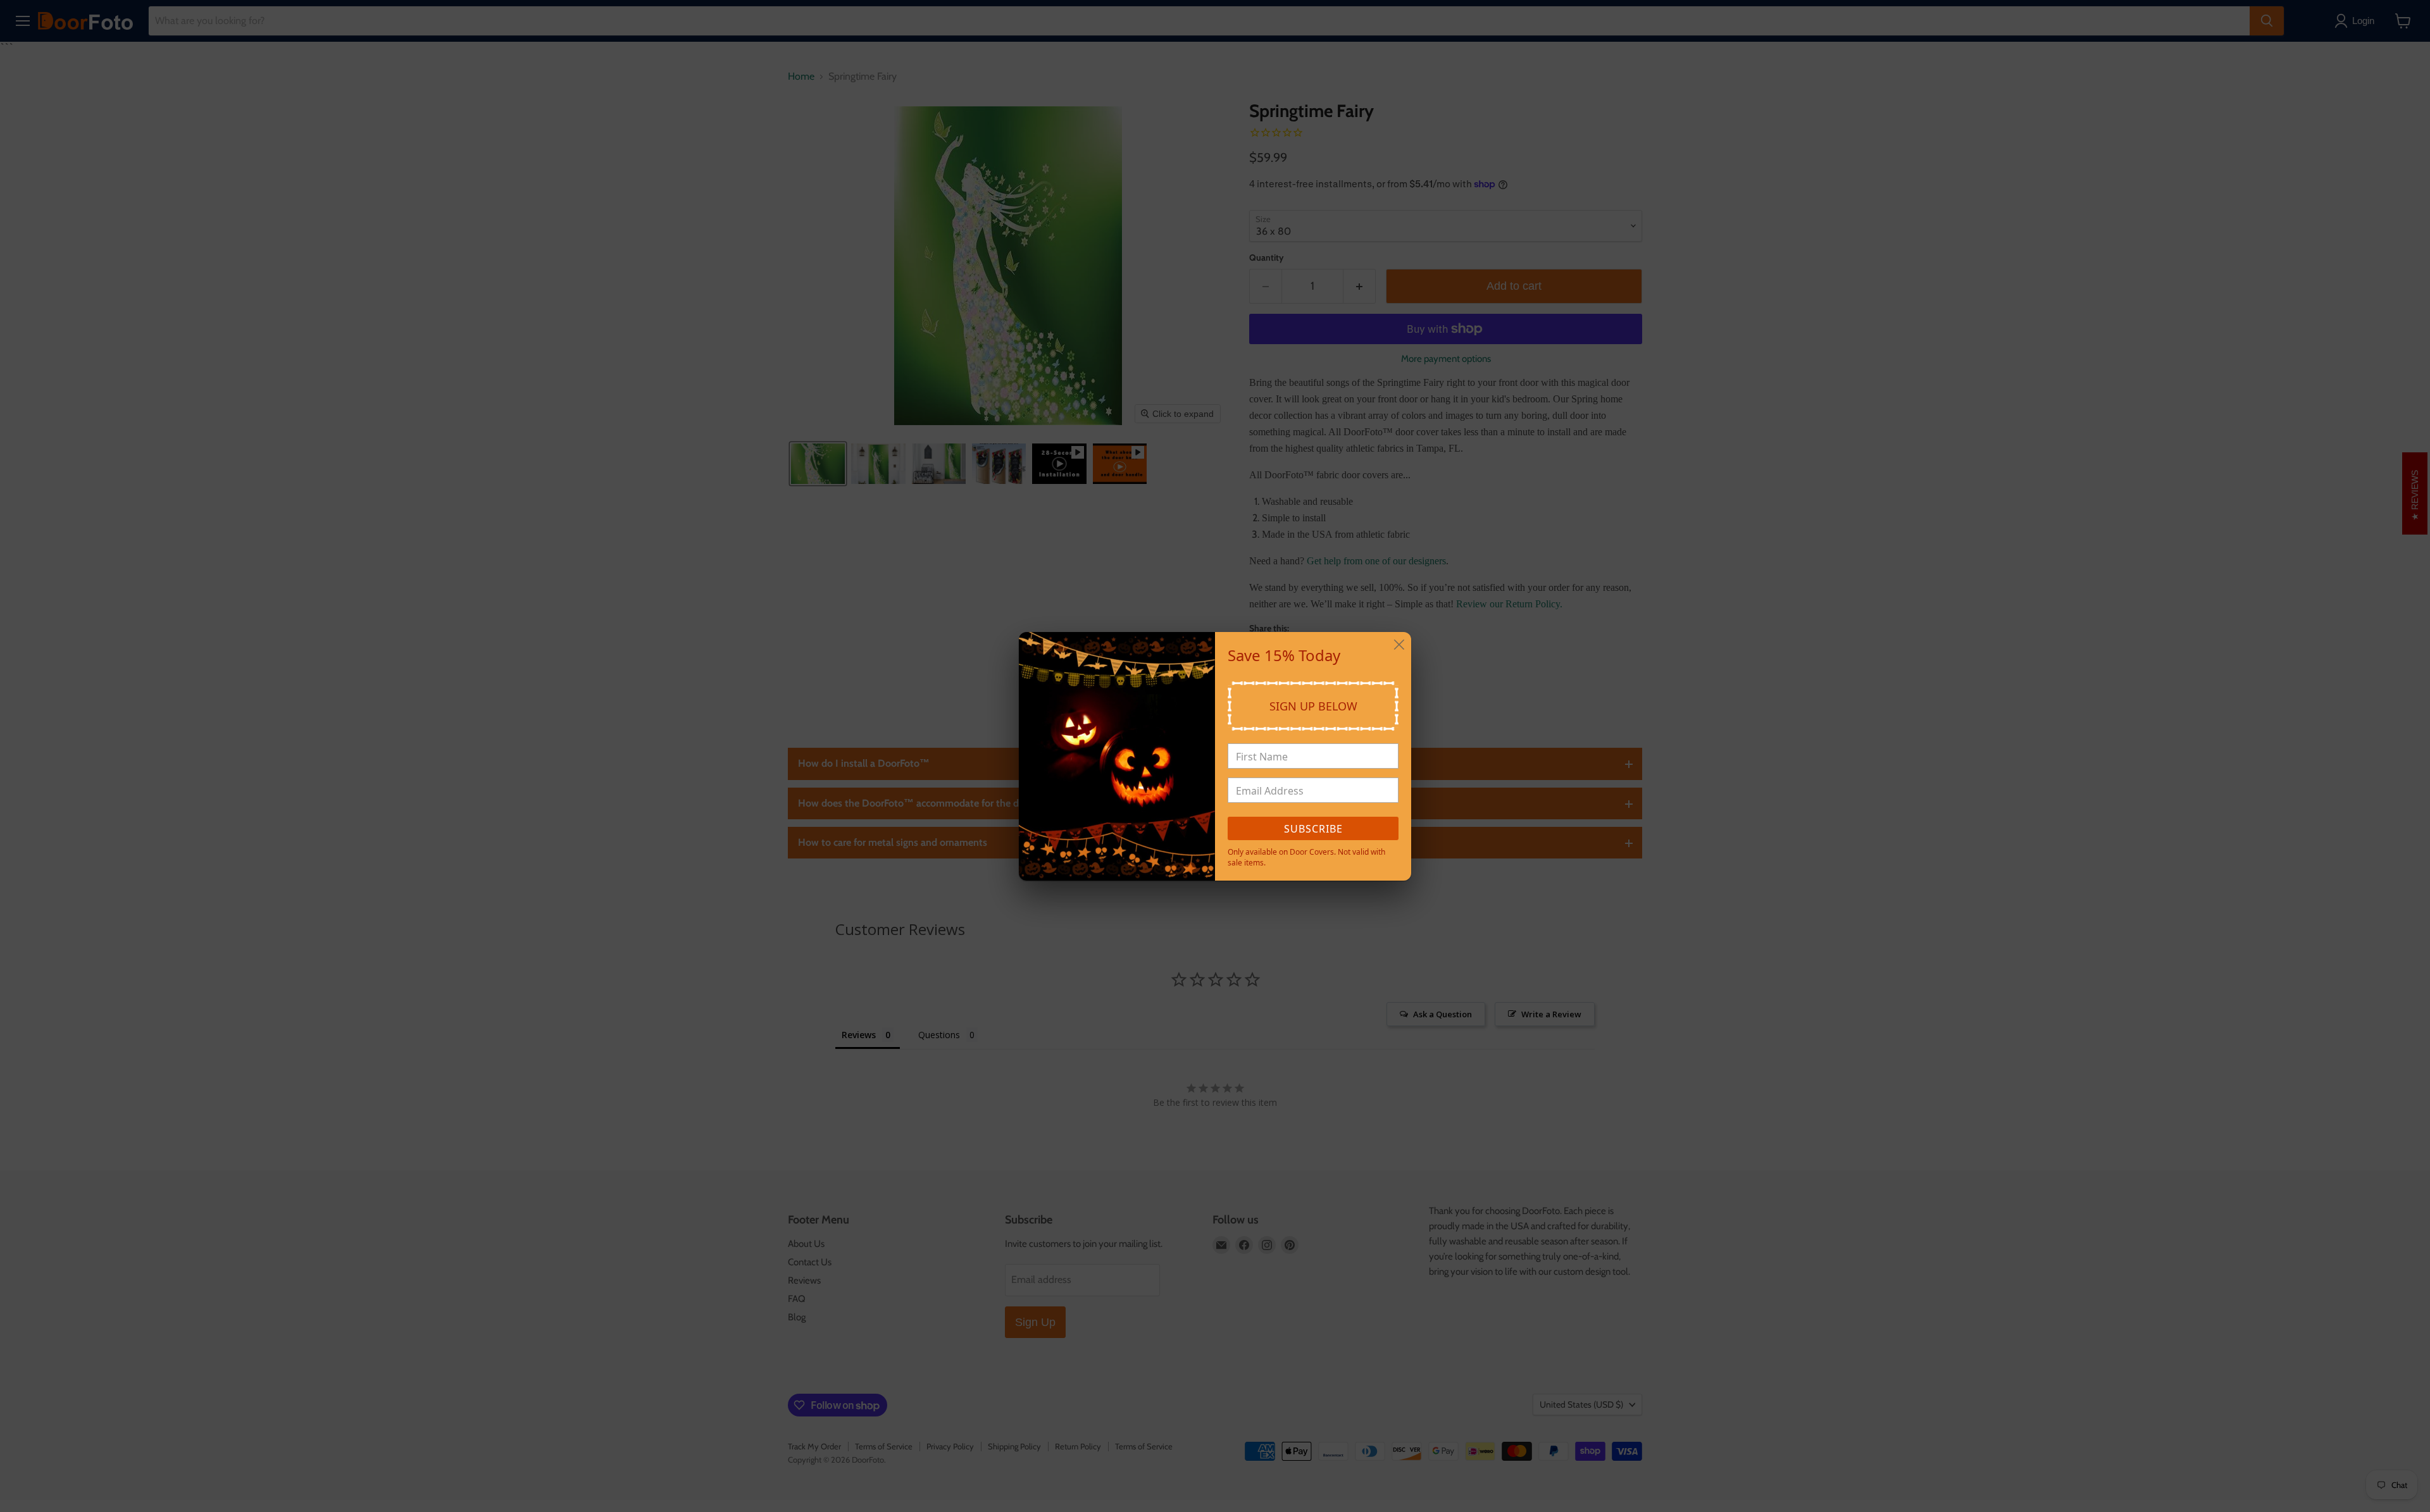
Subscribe (1313, 829)
